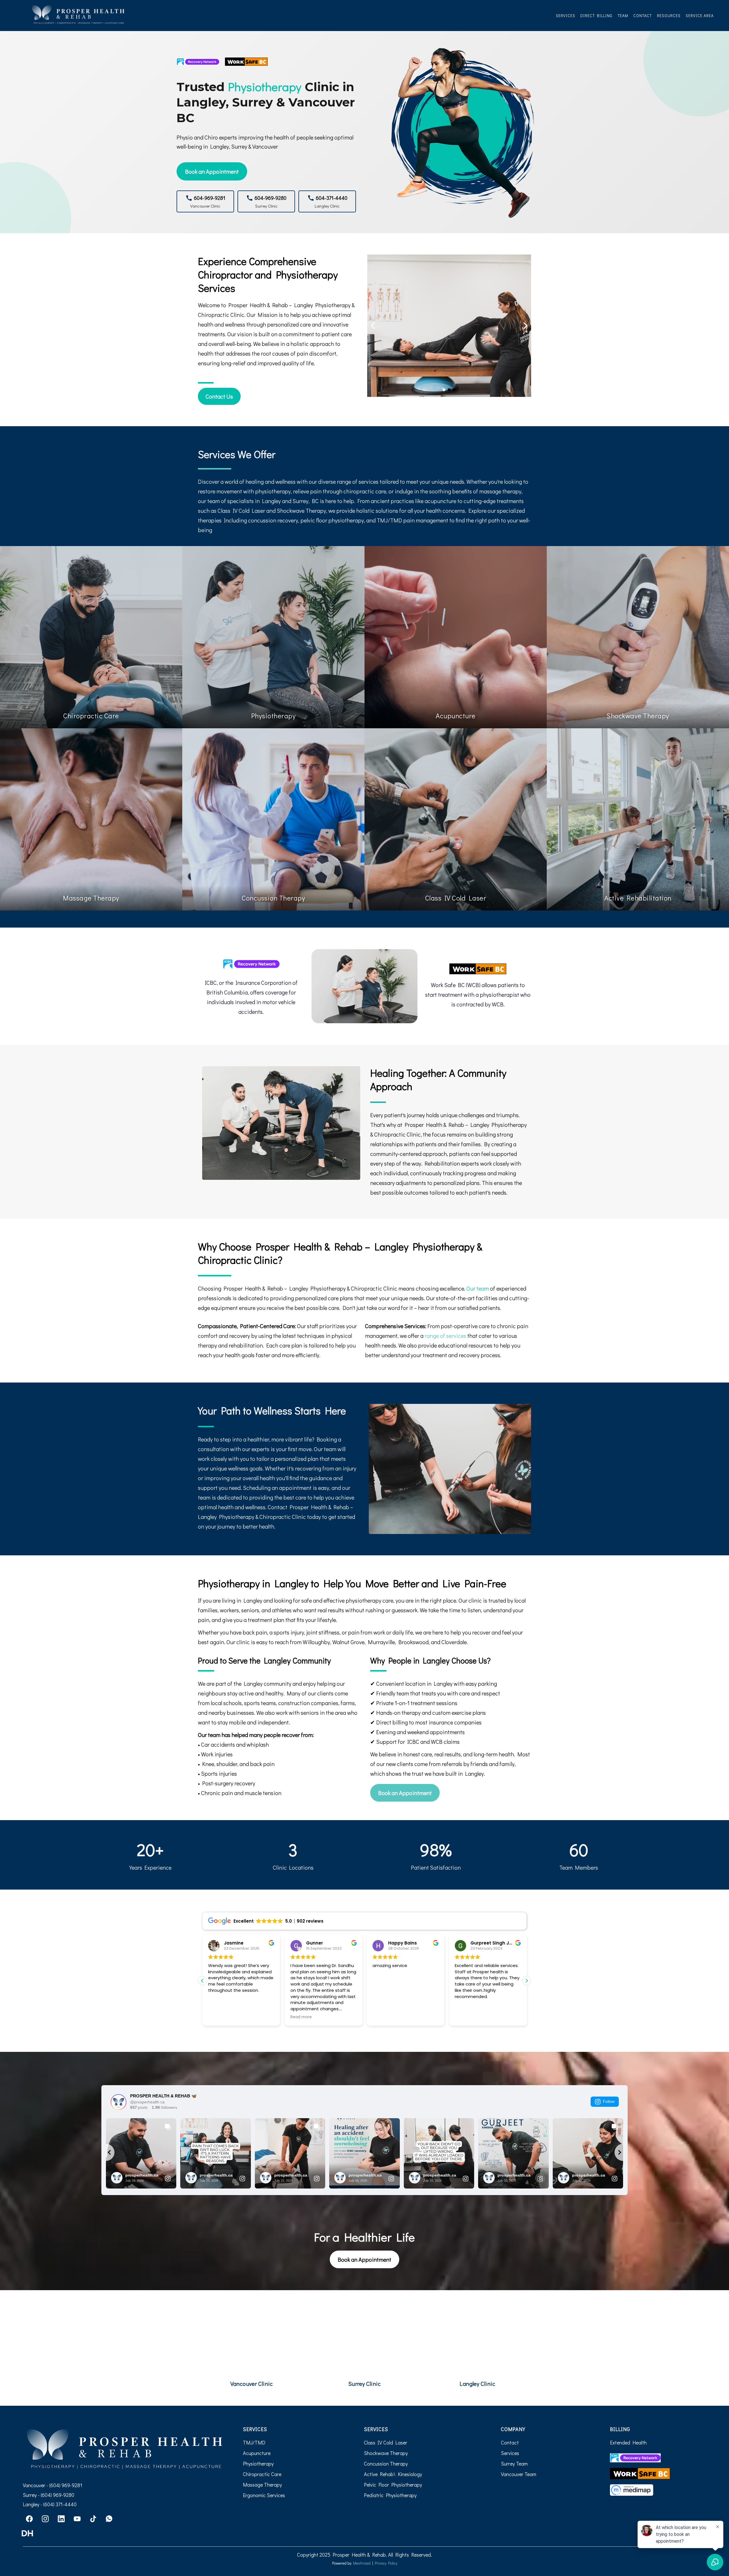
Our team (478, 1288)
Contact (643, 16)
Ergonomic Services (264, 2495)
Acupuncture (257, 2453)
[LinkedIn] (61, 2519)
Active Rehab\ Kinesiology (393, 2474)
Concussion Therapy (386, 2464)
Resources (669, 16)
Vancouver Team (519, 2474)
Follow (609, 2101)
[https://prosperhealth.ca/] (78, 15)
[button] (527, 1981)
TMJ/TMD (254, 2442)
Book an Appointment (212, 171)
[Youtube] (77, 2519)
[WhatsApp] (109, 2519)
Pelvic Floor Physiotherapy (393, 2485)
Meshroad (362, 2563)
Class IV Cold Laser (386, 2442)
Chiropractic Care (262, 2474)
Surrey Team (514, 2464)
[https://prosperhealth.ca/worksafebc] (478, 969)
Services (566, 16)
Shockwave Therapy (386, 2453)
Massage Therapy (262, 2485)
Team (623, 16)
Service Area (700, 16)
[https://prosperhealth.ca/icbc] (251, 964)
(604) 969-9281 (66, 2485)
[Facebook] (29, 2519)
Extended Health (628, 2442)
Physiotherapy (258, 2464)
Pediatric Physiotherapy (390, 2495)
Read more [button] (301, 2017)
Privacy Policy (386, 2563)
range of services (445, 1336)
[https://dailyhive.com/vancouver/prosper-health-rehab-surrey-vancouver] (124, 2533)
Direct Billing (596, 16)
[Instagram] (45, 2519)
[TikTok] (93, 2519)
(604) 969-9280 (57, 2495)
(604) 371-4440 (60, 2504)
